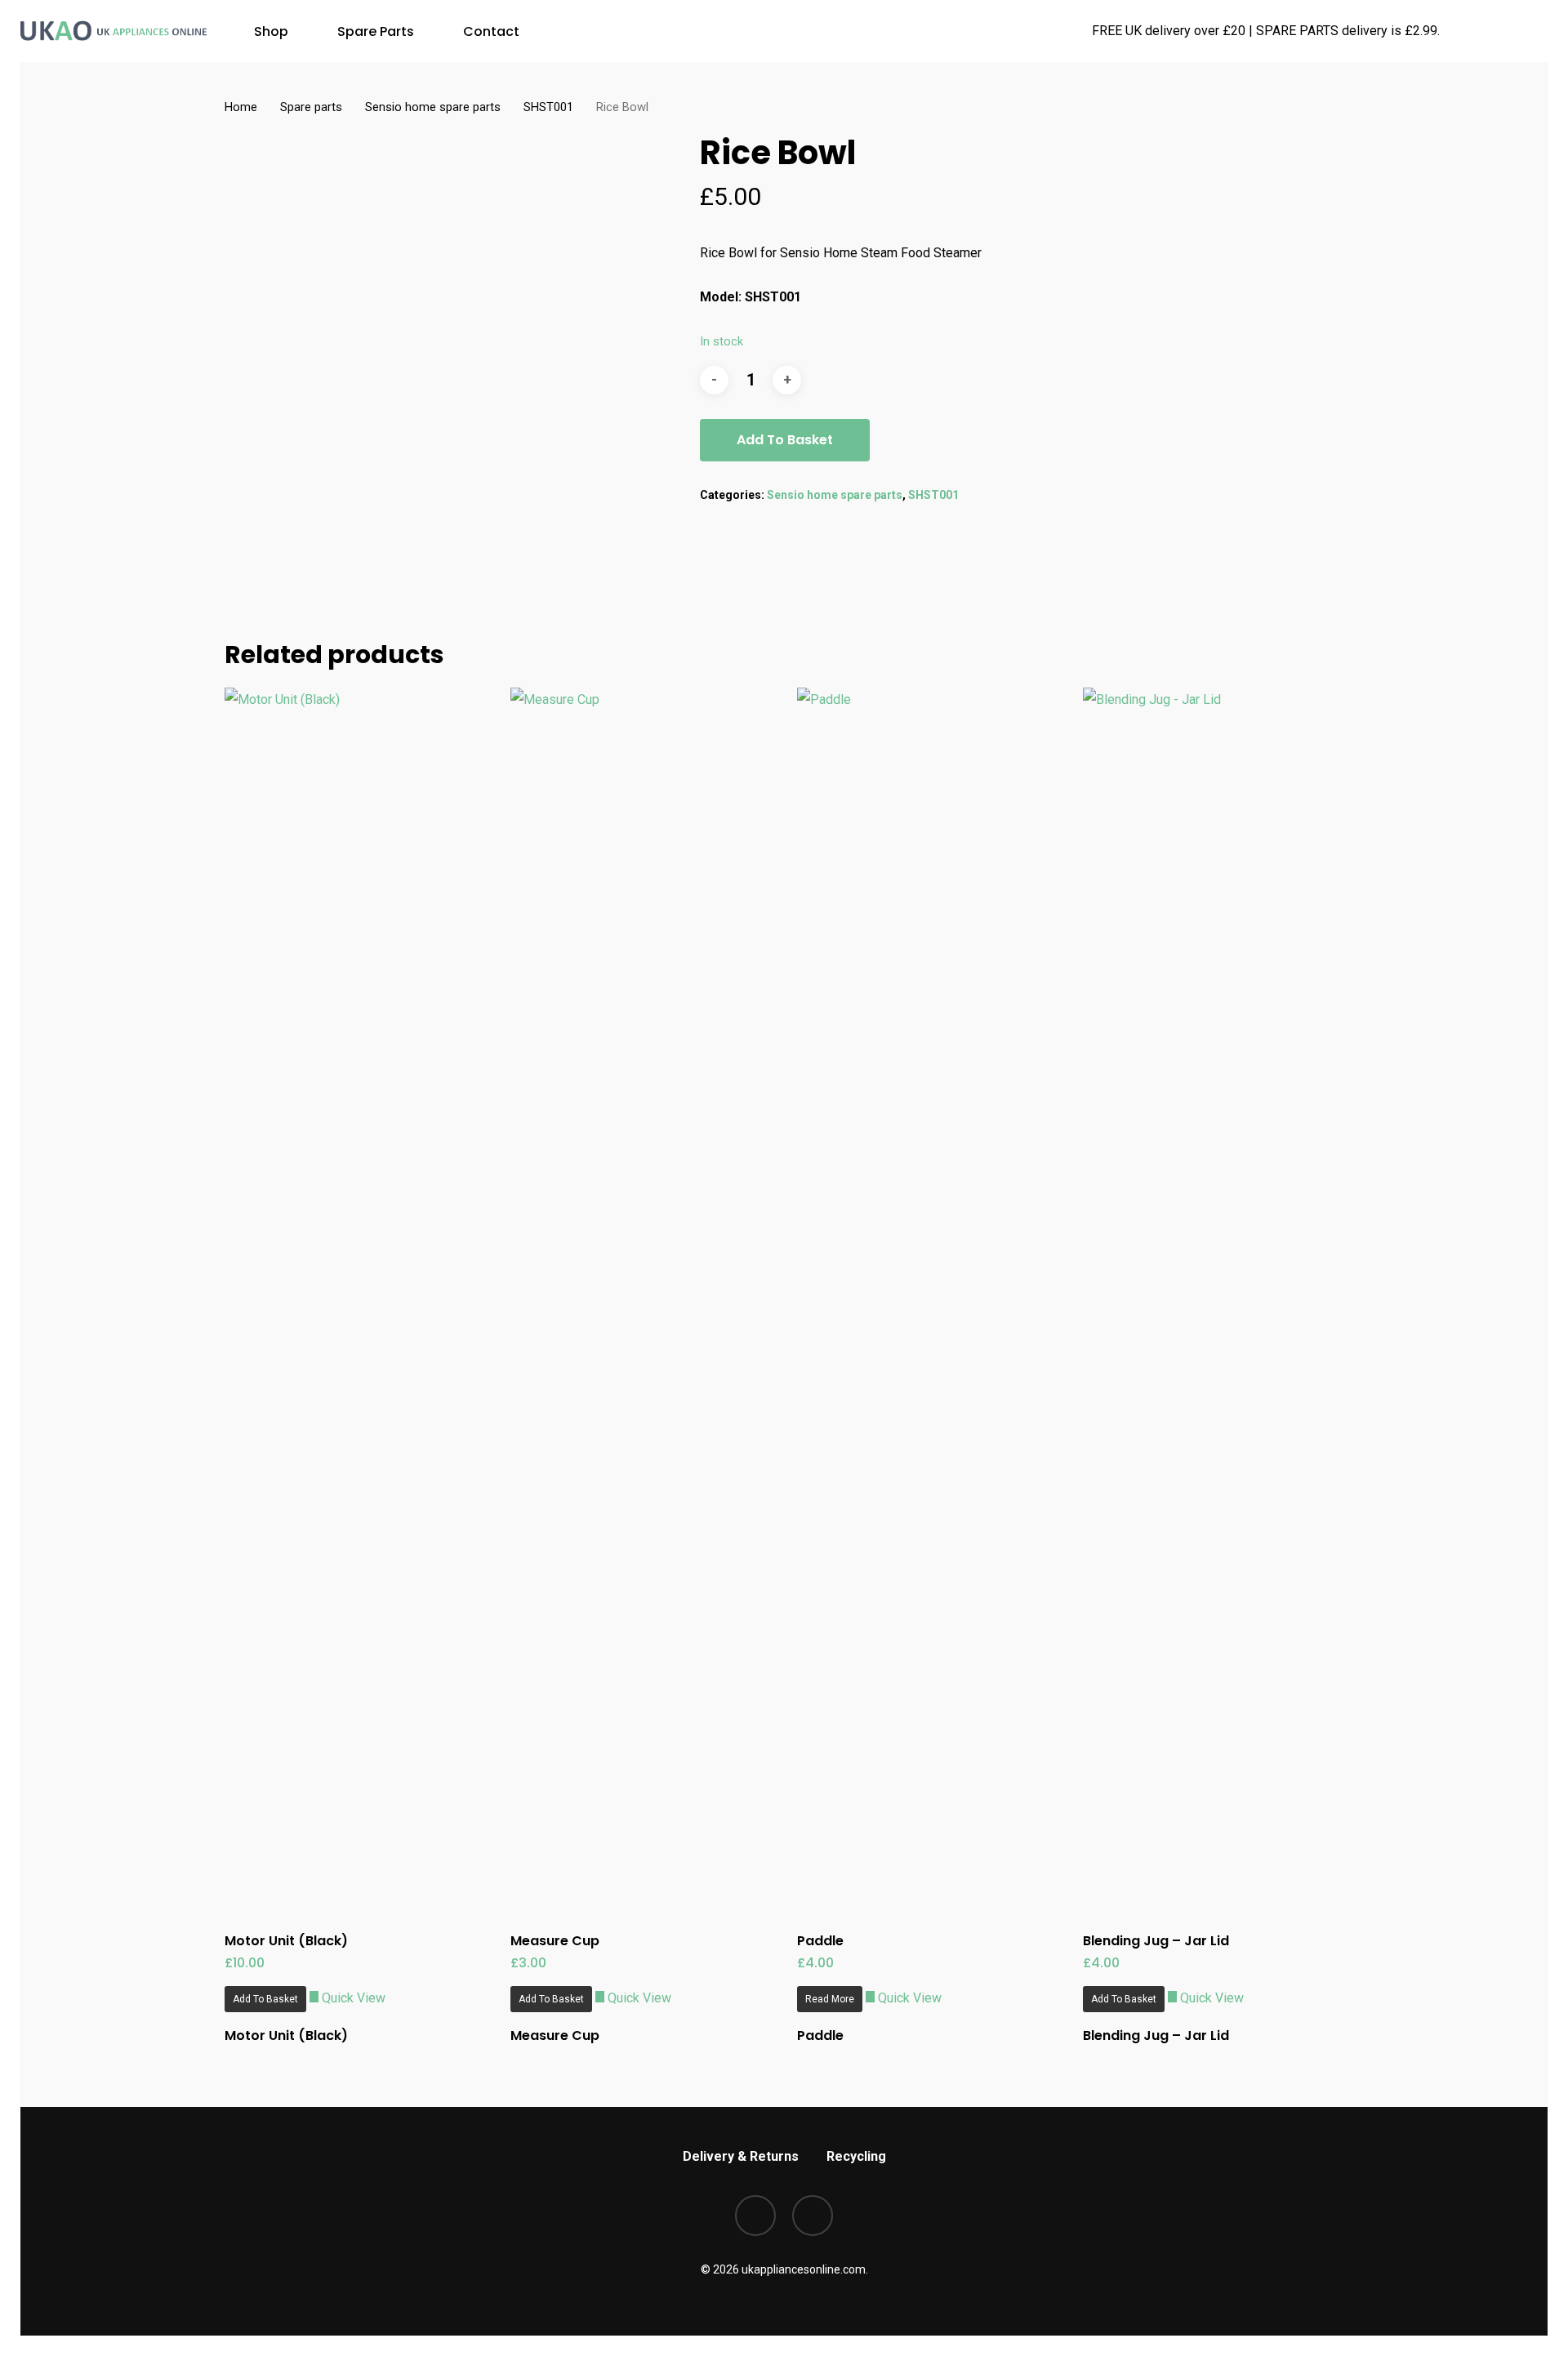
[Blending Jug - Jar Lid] (1218, 1300)
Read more (830, 1999)
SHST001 (548, 107)
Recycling (856, 2156)
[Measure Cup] (646, 1300)
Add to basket (785, 440)
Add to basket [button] (265, 1999)
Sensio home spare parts (433, 107)
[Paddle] (933, 1300)
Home (241, 107)
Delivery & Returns (741, 2156)
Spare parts (311, 107)
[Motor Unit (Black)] (360, 1300)
